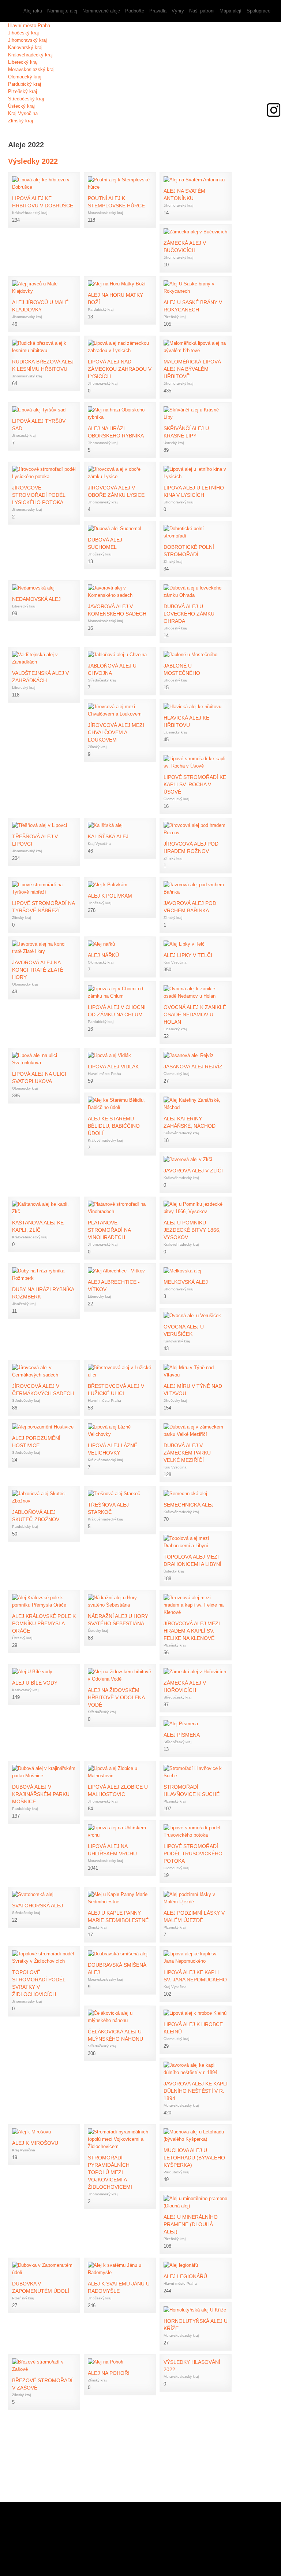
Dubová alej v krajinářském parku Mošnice (41, 1794)
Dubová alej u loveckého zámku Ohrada (189, 614)
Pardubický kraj (25, 84)
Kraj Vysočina (23, 113)
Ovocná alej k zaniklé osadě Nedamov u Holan (195, 1014)
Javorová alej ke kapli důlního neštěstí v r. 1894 (196, 2091)
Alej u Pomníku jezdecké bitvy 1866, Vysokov (192, 1230)
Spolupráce (258, 11)
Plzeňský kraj (23, 91)
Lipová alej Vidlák (113, 1067)
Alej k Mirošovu (35, 2143)
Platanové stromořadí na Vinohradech (109, 1230)
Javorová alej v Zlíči (193, 1171)
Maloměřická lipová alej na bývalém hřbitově (192, 369)
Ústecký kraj (21, 106)
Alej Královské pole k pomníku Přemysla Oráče (44, 1623)
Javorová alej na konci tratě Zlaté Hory (38, 970)
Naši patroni (202, 11)
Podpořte (135, 11)
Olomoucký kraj (25, 77)
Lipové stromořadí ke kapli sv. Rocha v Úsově (195, 784)
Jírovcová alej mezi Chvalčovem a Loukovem (116, 732)
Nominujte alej (62, 11)
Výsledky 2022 (33, 161)
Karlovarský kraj (25, 47)
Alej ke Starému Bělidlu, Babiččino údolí (114, 1126)
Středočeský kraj (26, 99)
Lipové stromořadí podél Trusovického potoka (193, 1854)
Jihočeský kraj (23, 33)
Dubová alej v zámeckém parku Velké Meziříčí (187, 1453)
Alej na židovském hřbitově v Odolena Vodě (116, 1697)
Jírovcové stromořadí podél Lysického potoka (39, 495)
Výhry (178, 11)
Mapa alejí (231, 11)
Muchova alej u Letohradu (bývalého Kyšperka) (194, 2158)
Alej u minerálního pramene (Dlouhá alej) (191, 2224)
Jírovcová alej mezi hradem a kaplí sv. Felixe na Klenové (192, 1631)
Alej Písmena (182, 1735)
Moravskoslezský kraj (31, 69)
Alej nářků (103, 955)
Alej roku (33, 11)
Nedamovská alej (36, 599)
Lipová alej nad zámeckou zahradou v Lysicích (120, 369)
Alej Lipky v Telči (188, 955)
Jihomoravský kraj (27, 40)
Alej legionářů (185, 2276)
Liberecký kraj (23, 62)
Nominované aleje (101, 11)
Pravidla (158, 11)
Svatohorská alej (38, 1906)
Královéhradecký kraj (30, 55)
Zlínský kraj (20, 121)
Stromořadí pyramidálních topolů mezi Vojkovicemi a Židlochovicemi (110, 2172)
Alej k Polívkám (110, 896)
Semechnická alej (189, 1505)
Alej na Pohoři (109, 2373)
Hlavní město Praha (29, 25)
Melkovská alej (186, 1282)
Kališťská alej (108, 836)
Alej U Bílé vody (35, 1683)
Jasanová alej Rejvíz (193, 1067)
